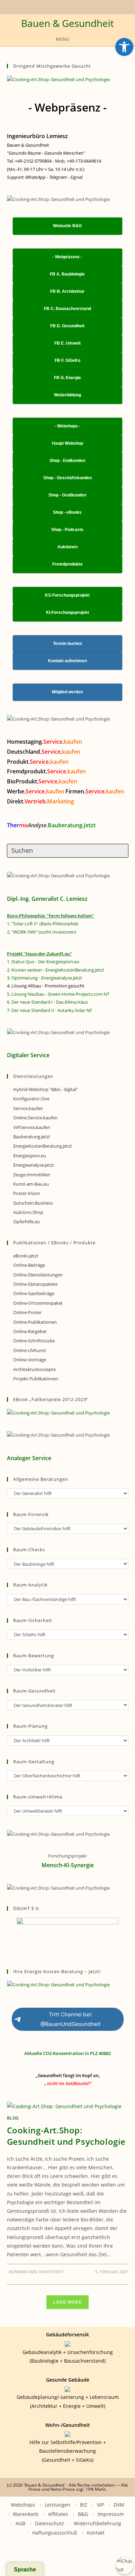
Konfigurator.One (31, 1099)
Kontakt (96, 2533)
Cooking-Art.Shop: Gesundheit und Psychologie (66, 2136)
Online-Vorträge (30, 1360)
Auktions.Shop (28, 1212)
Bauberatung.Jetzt (32, 1137)
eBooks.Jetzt (26, 1256)
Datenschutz (49, 2523)
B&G (83, 2514)
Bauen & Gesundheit (67, 23)
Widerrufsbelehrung (97, 2523)
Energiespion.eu (30, 1156)
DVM (119, 2505)
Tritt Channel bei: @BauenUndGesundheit (71, 2019)
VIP (100, 2505)
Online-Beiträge (29, 1265)
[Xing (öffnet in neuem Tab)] (61, 6)
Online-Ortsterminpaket (38, 1303)
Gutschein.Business (33, 1203)
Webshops (23, 2505)
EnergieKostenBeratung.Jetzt (43, 1146)
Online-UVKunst (30, 1350)
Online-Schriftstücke (34, 1341)
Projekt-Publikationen (36, 1379)
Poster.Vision (27, 1193)
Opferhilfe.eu (26, 1222)
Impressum (111, 2514)
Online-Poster (27, 1312)
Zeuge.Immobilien (32, 1175)
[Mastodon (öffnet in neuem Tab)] (88, 6)
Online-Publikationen (35, 1322)
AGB (20, 2523)
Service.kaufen (28, 1108)
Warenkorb (26, 2514)
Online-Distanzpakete (35, 1284)
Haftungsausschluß (55, 2533)
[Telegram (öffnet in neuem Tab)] (81, 6)
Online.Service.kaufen (35, 1118)
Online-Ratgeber (30, 1331)
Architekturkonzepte (34, 1369)
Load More (67, 2302)
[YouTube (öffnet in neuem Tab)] (53, 6)
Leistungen (57, 2505)
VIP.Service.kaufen (32, 1127)
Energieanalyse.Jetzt (34, 1165)
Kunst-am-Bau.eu (31, 1184)
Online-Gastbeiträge (34, 1293)
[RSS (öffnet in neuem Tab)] (69, 6)
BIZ (84, 2505)
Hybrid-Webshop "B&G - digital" (46, 1089)
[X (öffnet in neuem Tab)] (47, 6)
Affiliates (58, 2514)
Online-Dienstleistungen (38, 1275)
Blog (13, 2118)
